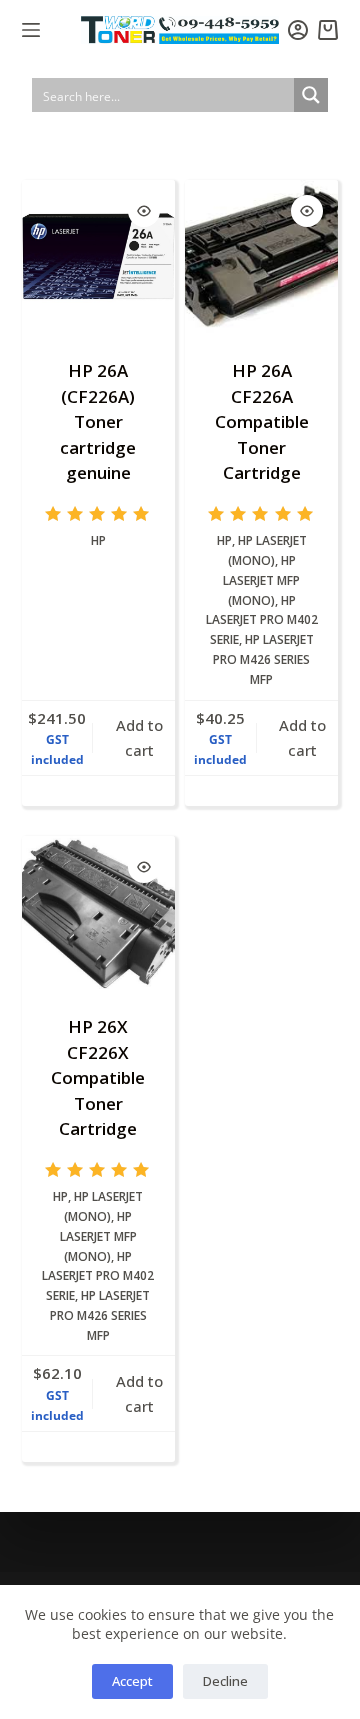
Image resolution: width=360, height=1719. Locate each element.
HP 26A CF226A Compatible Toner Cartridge (262, 421)
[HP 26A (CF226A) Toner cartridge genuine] (98, 256)
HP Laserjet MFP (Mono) (261, 580)
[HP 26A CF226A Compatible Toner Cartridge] (261, 256)
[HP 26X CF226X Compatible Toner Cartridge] (98, 912)
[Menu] (31, 30)
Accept (132, 1681)
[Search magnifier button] (311, 95)
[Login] (298, 30)
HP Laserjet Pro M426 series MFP (263, 659)
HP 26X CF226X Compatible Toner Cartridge (98, 1077)
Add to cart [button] (139, 737)
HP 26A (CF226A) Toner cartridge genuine (98, 421)
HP (98, 540)
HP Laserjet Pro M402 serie (262, 620)
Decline (225, 1681)
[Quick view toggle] (144, 211)
